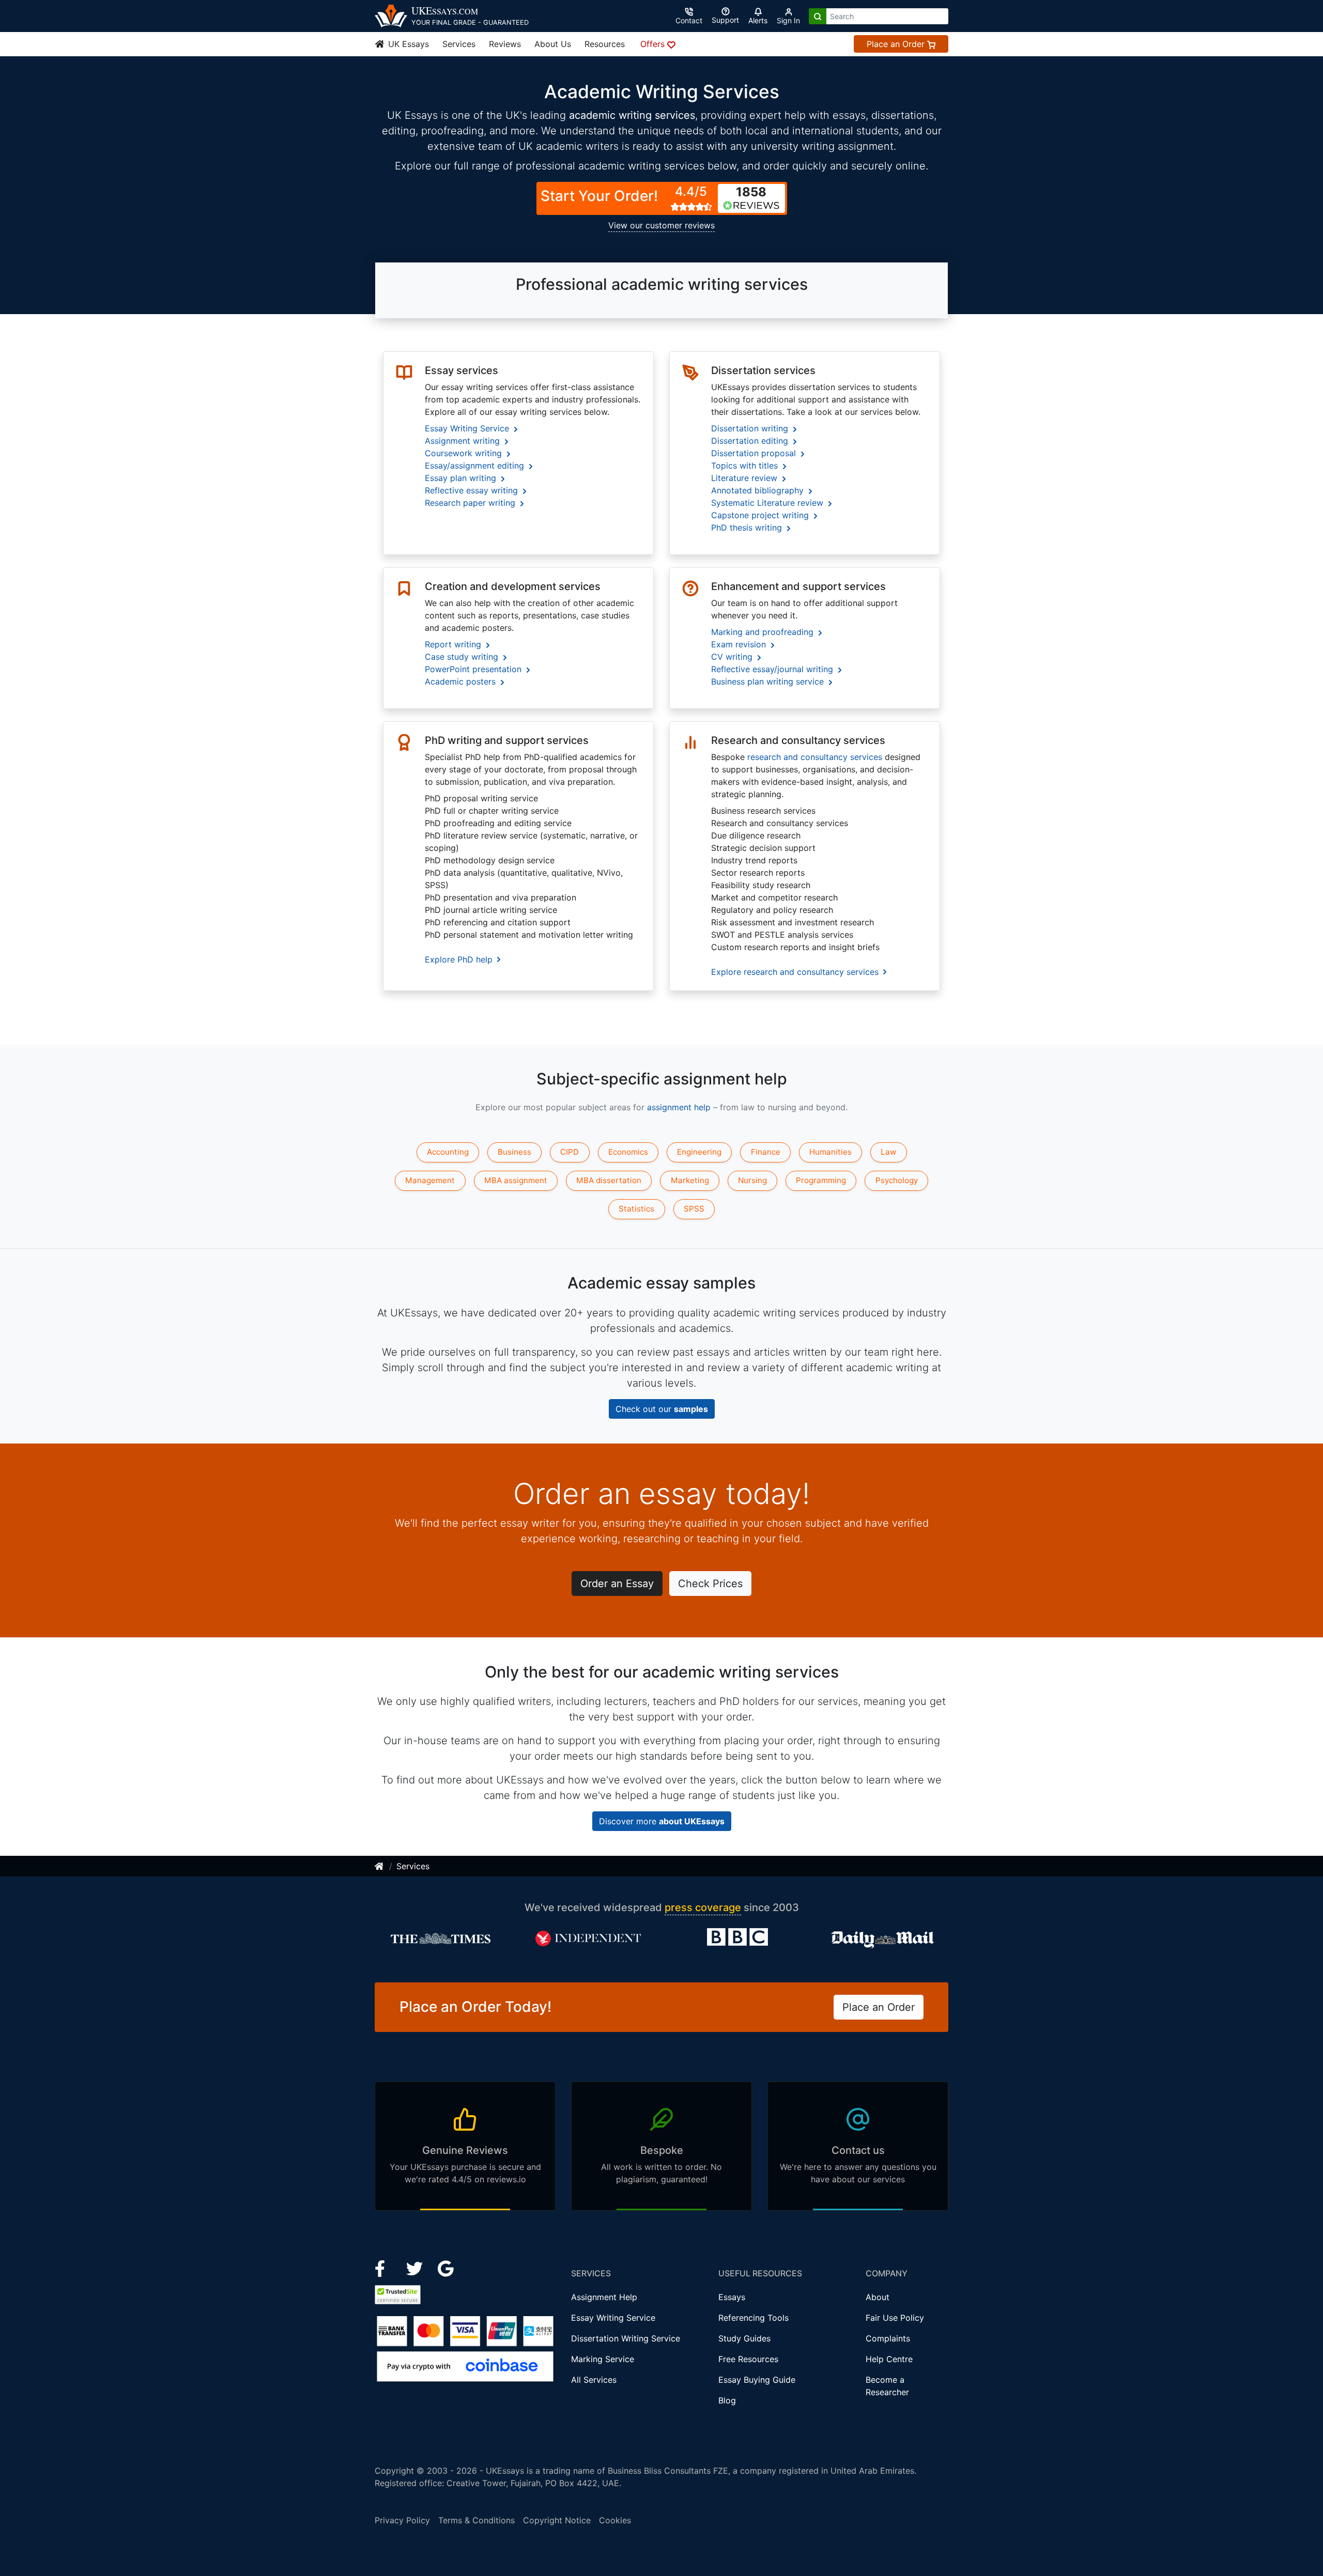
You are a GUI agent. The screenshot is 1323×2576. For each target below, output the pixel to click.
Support (725, 20)
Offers (654, 44)
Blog (727, 2400)
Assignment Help (604, 2297)
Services (459, 44)
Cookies (615, 2520)
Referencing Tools (753, 2318)
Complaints (888, 2338)
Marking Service (603, 2359)
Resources (605, 44)
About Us (553, 44)
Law (888, 1152)
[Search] (818, 16)
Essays (732, 2297)
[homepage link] (380, 1866)
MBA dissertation (609, 1180)
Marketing (690, 1180)
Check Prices (710, 1584)
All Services (594, 2380)
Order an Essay (617, 1584)
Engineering (699, 1152)
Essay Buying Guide (757, 2380)
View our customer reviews (661, 225)
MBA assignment (516, 1180)
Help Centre (889, 2359)
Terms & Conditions (476, 2520)
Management (430, 1180)
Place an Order (897, 44)
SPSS (694, 1209)
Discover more (662, 1821)
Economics (628, 1152)
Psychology (897, 1180)
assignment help (679, 1107)
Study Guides (744, 2338)
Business (514, 1152)
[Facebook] (384, 2268)
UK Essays (407, 44)
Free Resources (748, 2359)
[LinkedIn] (416, 2268)
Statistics (636, 1209)
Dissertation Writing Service (626, 2338)
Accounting (448, 1152)
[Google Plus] (446, 2268)
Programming (821, 1180)
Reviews (505, 44)
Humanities (830, 1152)
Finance (766, 1152)
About (878, 2297)
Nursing (752, 1180)
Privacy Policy (402, 2520)
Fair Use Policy (895, 2318)
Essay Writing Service (613, 2318)
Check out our (662, 1409)
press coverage (703, 1907)
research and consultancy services (815, 757)
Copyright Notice (557, 2520)
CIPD (570, 1152)
